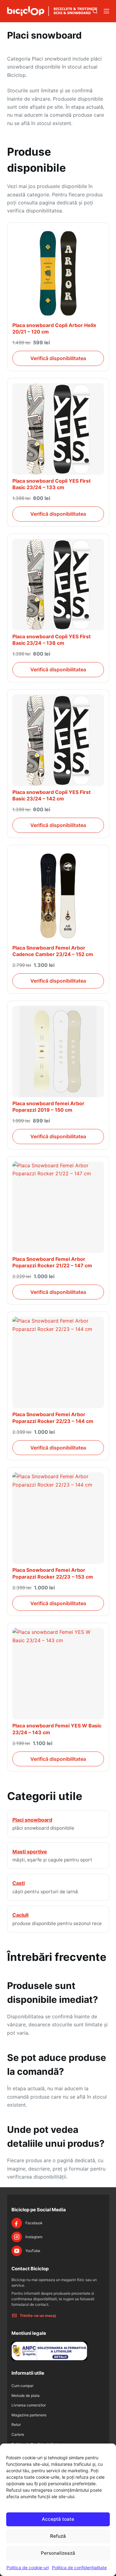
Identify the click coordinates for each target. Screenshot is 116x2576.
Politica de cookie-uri (28, 2568)
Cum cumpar (22, 2386)
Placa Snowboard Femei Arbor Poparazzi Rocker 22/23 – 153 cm (53, 1573)
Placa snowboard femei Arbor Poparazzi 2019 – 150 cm (48, 1107)
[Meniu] (106, 11)
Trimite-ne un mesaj (38, 2316)
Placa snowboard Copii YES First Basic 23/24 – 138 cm (52, 640)
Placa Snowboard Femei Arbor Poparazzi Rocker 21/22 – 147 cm (52, 1262)
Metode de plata (26, 2396)
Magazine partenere (29, 2415)
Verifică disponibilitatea (58, 358)
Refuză (58, 2536)
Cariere (18, 2434)
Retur (16, 2425)
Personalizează (58, 2553)
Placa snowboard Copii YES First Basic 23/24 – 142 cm (52, 795)
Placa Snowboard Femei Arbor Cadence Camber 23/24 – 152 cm (53, 951)
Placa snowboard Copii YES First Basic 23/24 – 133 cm (52, 484)
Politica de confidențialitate (79, 2568)
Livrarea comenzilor (29, 2405)
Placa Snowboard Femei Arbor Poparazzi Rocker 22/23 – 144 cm (53, 1418)
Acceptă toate (58, 2519)
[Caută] (95, 11)
